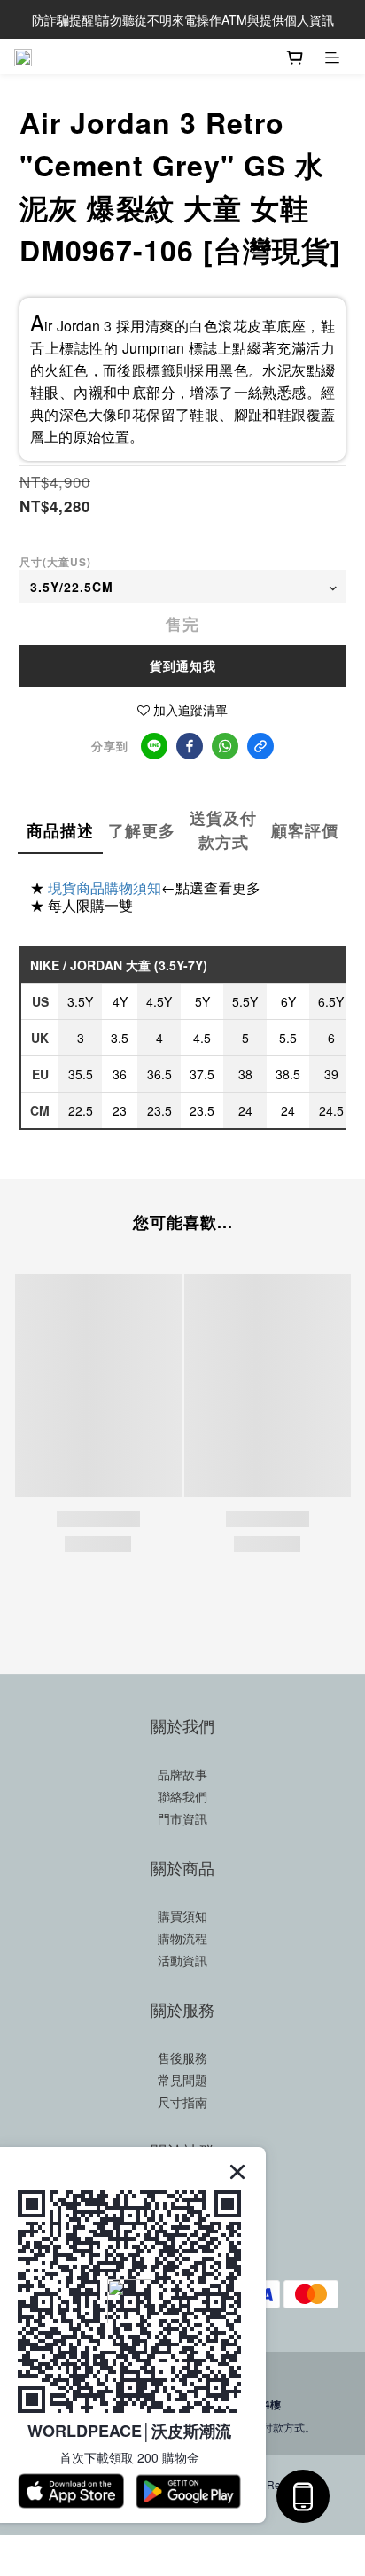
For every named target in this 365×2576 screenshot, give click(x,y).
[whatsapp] (225, 746)
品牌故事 (182, 1774)
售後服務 (182, 2058)
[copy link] (260, 746)
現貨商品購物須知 (105, 887)
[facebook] (190, 746)
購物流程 (182, 1938)
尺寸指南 (182, 2102)
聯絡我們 (182, 1796)
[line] (154, 746)
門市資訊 (182, 1818)
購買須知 (182, 1916)
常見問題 (182, 2080)
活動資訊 (182, 1960)
